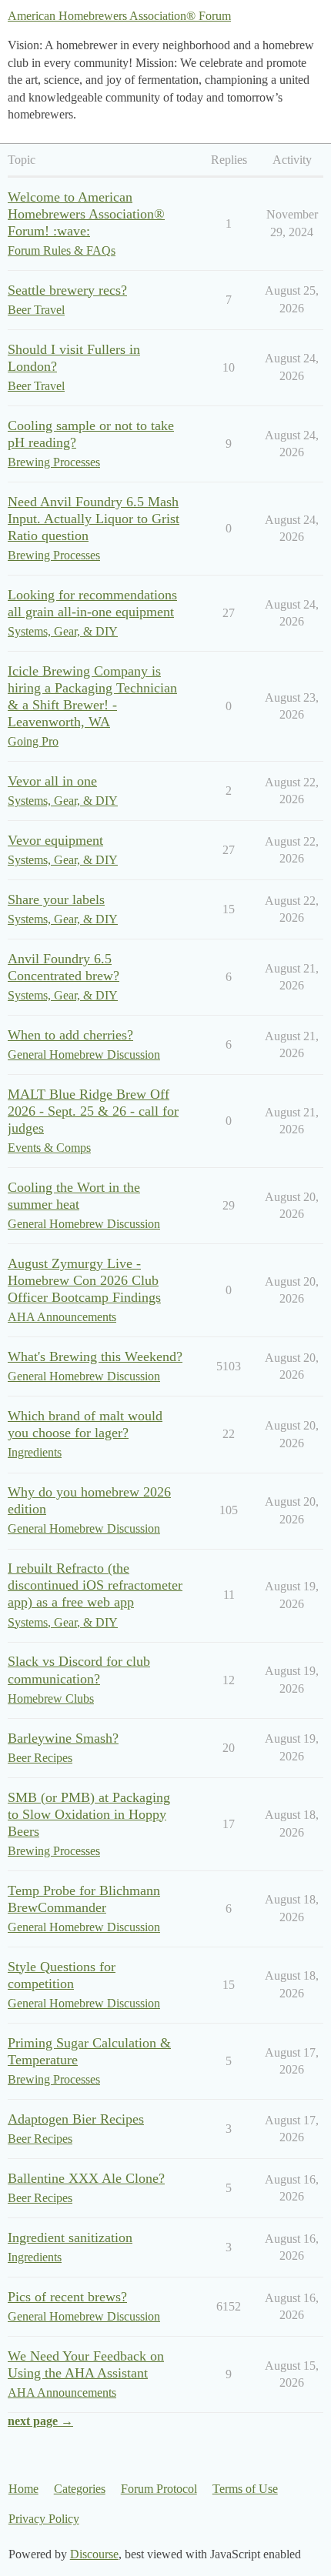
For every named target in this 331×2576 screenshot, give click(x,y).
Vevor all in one (52, 781)
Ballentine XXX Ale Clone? (86, 2178)
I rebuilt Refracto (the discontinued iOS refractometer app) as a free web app (95, 1585)
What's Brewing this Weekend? (95, 1356)
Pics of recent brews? (67, 2297)
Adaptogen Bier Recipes (76, 2119)
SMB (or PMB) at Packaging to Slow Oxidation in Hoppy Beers (89, 1814)
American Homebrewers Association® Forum (119, 16)
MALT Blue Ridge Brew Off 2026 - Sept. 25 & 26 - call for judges (93, 1111)
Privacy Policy (44, 2519)
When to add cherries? (70, 1035)
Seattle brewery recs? (67, 290)
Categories (80, 2489)
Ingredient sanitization (70, 2237)
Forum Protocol (159, 2489)
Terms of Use (245, 2489)
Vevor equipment (55, 840)
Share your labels (56, 899)
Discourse (94, 2554)
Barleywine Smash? (63, 1738)
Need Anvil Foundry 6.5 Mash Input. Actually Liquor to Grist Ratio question (94, 519)
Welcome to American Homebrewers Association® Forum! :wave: (86, 214)
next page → (40, 2421)
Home (23, 2489)
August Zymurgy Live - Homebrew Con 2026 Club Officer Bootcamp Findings (84, 1280)
